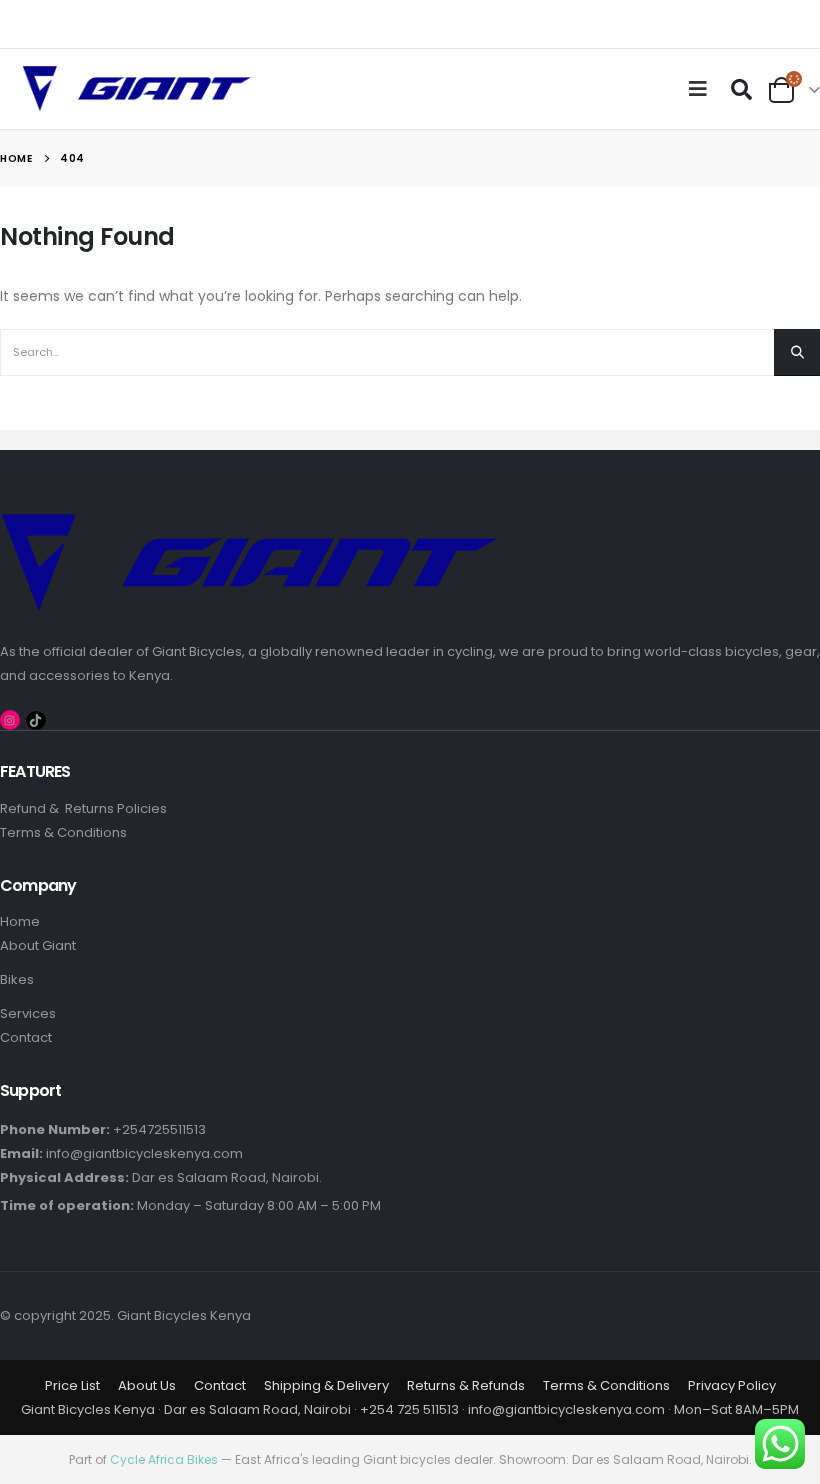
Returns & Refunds (466, 1385)
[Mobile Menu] (703, 89)
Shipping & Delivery (326, 1385)
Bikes (17, 979)
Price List (72, 1385)
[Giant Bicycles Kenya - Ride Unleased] (137, 89)
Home (21, 921)
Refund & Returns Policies (83, 808)
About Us (147, 1385)
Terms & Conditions (63, 832)
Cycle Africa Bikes (164, 1459)
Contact (26, 1037)
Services (28, 1013)
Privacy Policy (732, 1385)
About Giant (38, 945)
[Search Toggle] (741, 89)
